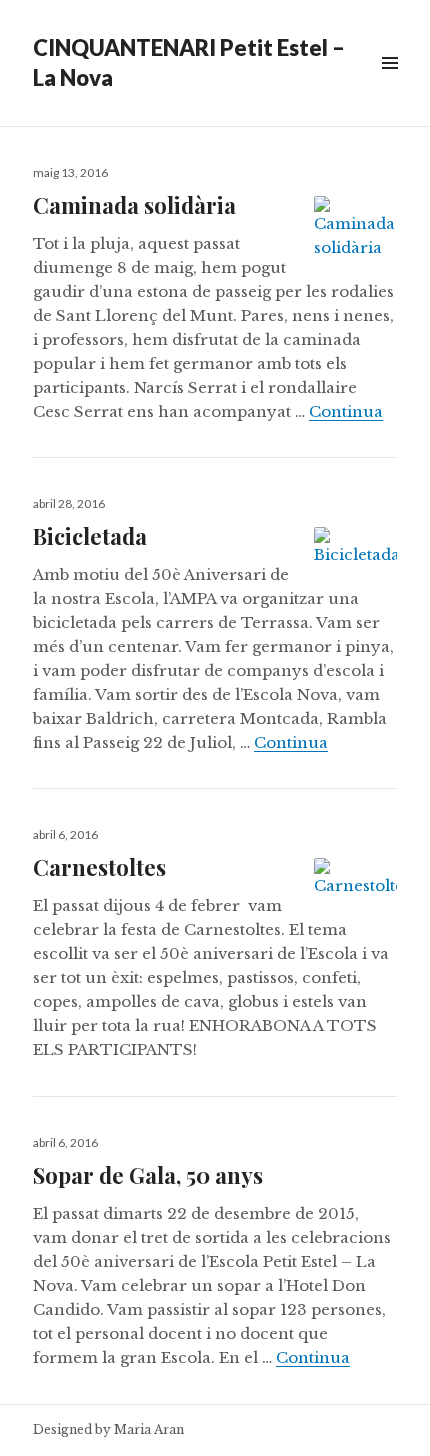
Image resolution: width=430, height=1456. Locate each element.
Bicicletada (90, 536)
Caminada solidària (134, 205)
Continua (346, 411)
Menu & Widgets (389, 85)
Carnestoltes (99, 867)
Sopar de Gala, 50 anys (148, 1175)
